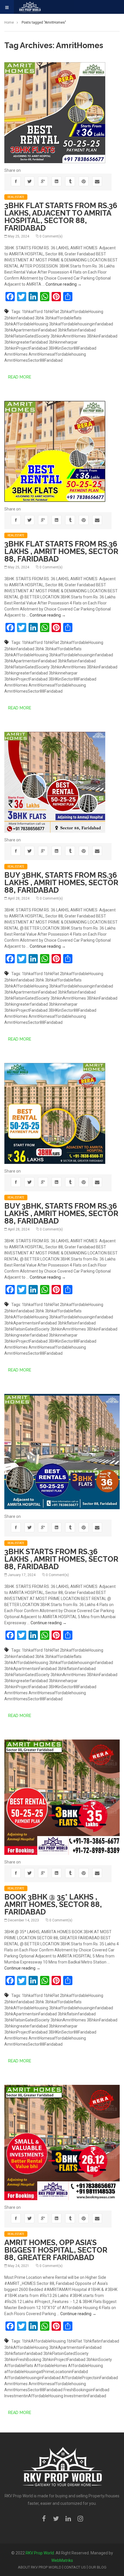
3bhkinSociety (99, 2360)
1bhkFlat (51, 312)
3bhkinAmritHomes (68, 336)
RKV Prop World (40, 2553)
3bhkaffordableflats (63, 318)
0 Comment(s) (51, 236)
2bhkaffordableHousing (82, 312)
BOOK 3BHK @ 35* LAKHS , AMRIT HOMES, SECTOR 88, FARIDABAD (53, 1904)
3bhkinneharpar (63, 342)
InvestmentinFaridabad (85, 2396)
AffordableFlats (19, 2366)
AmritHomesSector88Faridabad (33, 360)
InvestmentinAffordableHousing (34, 2396)
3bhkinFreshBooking (23, 2360)
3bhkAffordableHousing (26, 324)
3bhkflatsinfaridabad (77, 330)
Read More (20, 377)
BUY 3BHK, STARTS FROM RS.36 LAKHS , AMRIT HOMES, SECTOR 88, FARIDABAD (61, 883)
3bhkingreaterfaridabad (26, 342)
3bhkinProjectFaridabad (26, 348)
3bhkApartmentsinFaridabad (31, 330)
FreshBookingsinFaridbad (86, 2390)
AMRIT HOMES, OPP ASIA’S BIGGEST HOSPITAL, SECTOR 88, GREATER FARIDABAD (56, 2250)
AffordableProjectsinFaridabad (90, 2378)
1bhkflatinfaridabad (101, 2341)
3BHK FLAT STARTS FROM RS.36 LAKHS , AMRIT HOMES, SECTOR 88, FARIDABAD (61, 551)
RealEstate (16, 197)
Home (9, 22)
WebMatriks (62, 2560)
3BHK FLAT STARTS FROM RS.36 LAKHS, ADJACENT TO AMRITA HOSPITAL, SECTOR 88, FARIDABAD (61, 217)
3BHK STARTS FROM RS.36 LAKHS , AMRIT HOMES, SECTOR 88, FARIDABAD (61, 1559)
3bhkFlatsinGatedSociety (27, 336)
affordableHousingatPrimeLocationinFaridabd (46, 2372)
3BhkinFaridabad (102, 336)
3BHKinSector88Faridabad (72, 348)
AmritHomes (16, 354)
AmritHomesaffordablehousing (57, 354)
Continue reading (64, 284)
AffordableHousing (86, 2366)
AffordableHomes (51, 2366)
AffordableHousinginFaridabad (32, 2378)
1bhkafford (32, 312)
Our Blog (97, 2567)
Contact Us (75, 2567)
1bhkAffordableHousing (44, 2341)
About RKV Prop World (40, 2567)
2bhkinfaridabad (19, 318)
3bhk (40, 318)
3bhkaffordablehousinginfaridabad (81, 324)
